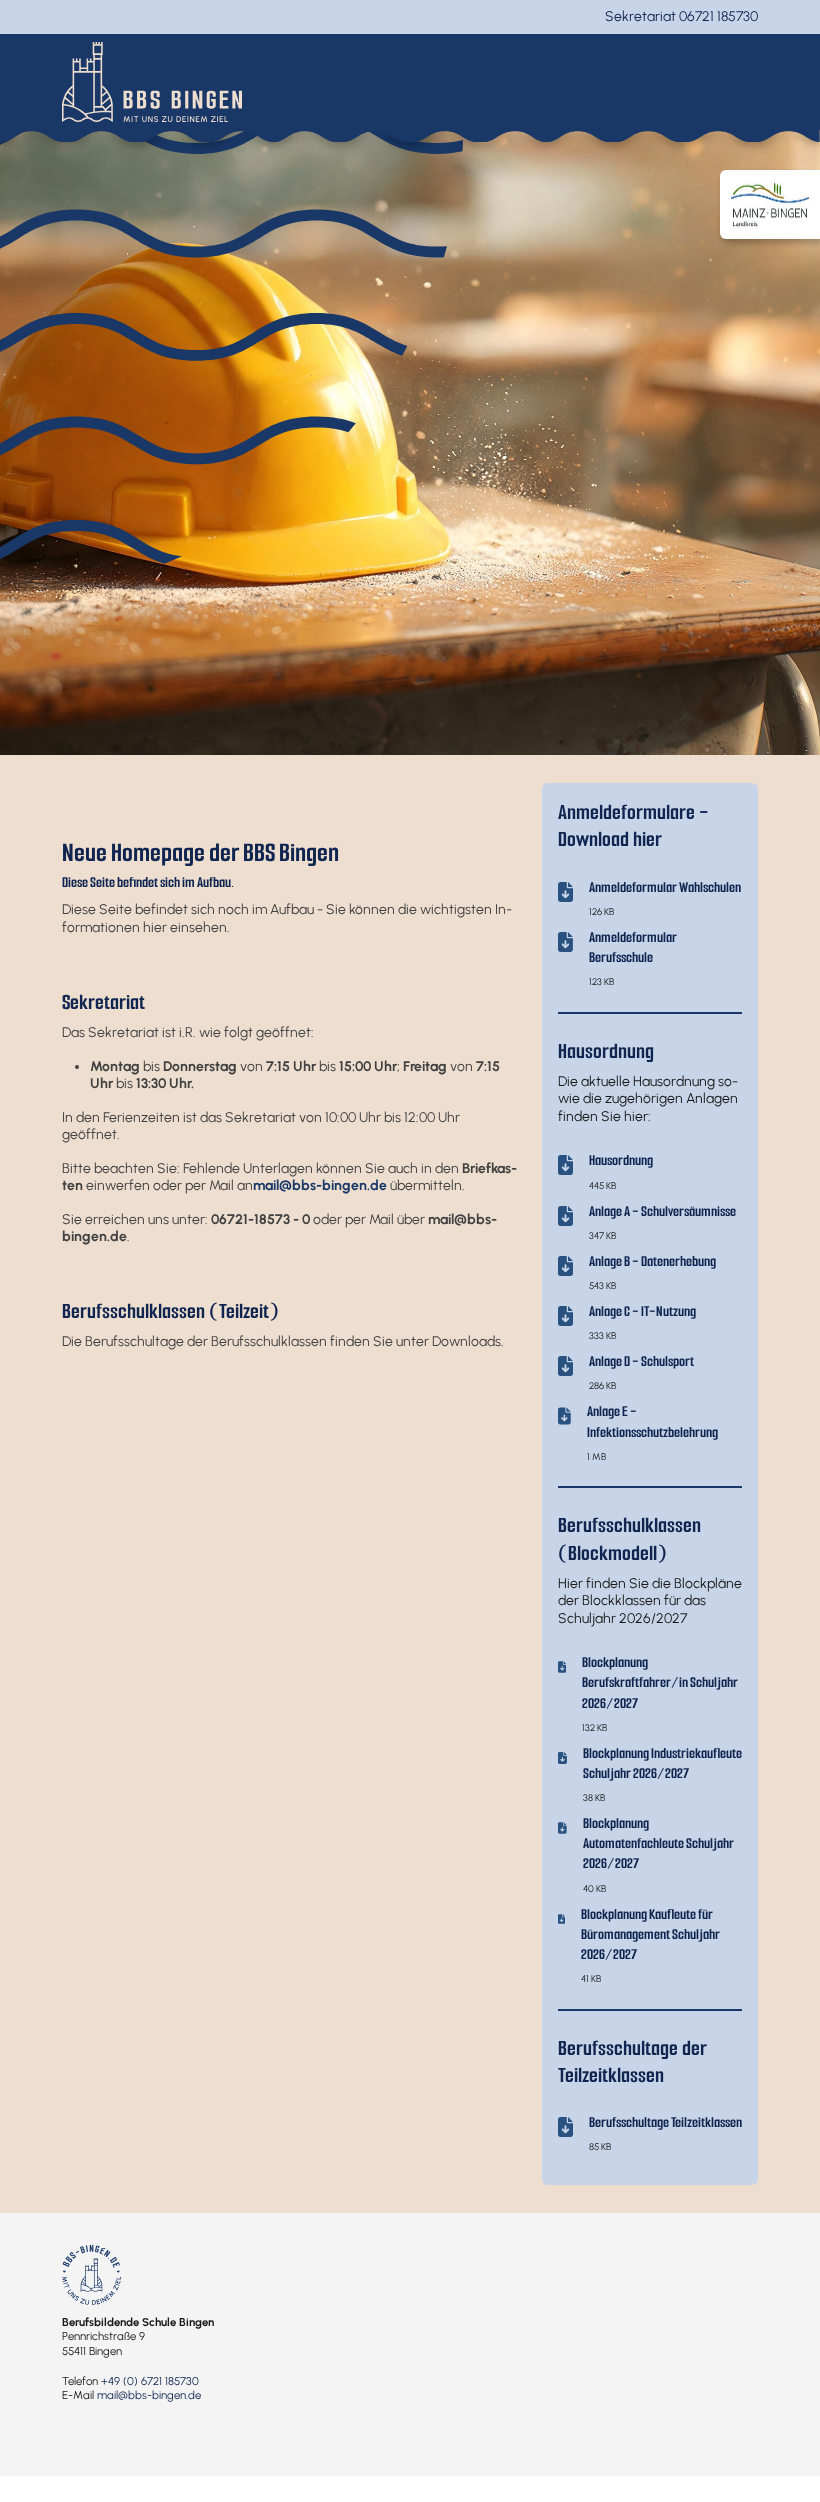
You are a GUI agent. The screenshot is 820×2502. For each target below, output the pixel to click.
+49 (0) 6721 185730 (150, 2381)
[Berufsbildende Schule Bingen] (152, 80)
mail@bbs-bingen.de (149, 2395)
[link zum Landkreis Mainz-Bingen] (770, 205)
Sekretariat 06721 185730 (681, 16)
